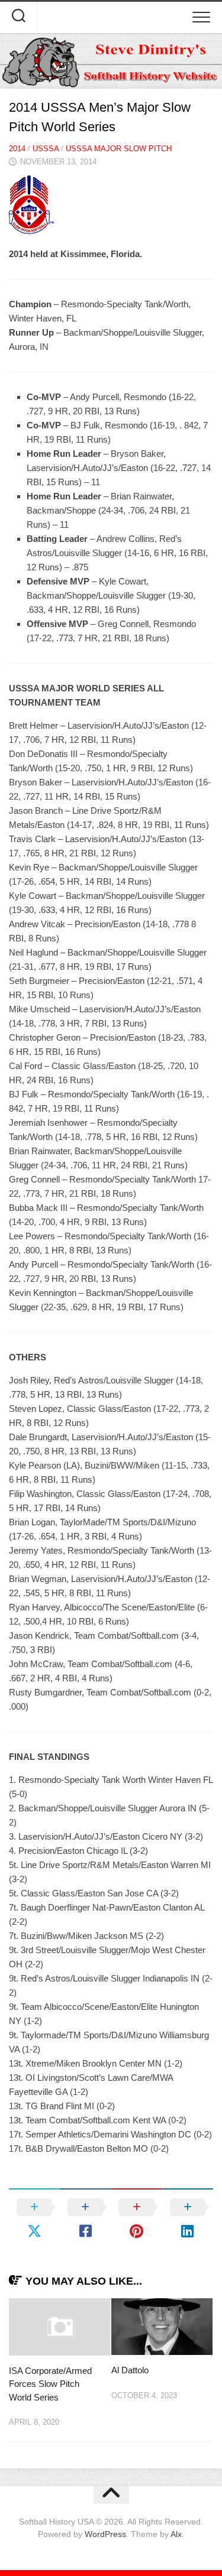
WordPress (105, 2534)
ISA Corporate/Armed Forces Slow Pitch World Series (50, 2384)
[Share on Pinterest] (137, 2219)
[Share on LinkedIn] (188, 2219)
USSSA (46, 149)
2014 (17, 149)
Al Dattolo (130, 2370)
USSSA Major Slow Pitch (119, 149)
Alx (176, 2534)
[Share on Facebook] (85, 2219)
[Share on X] (34, 2219)
